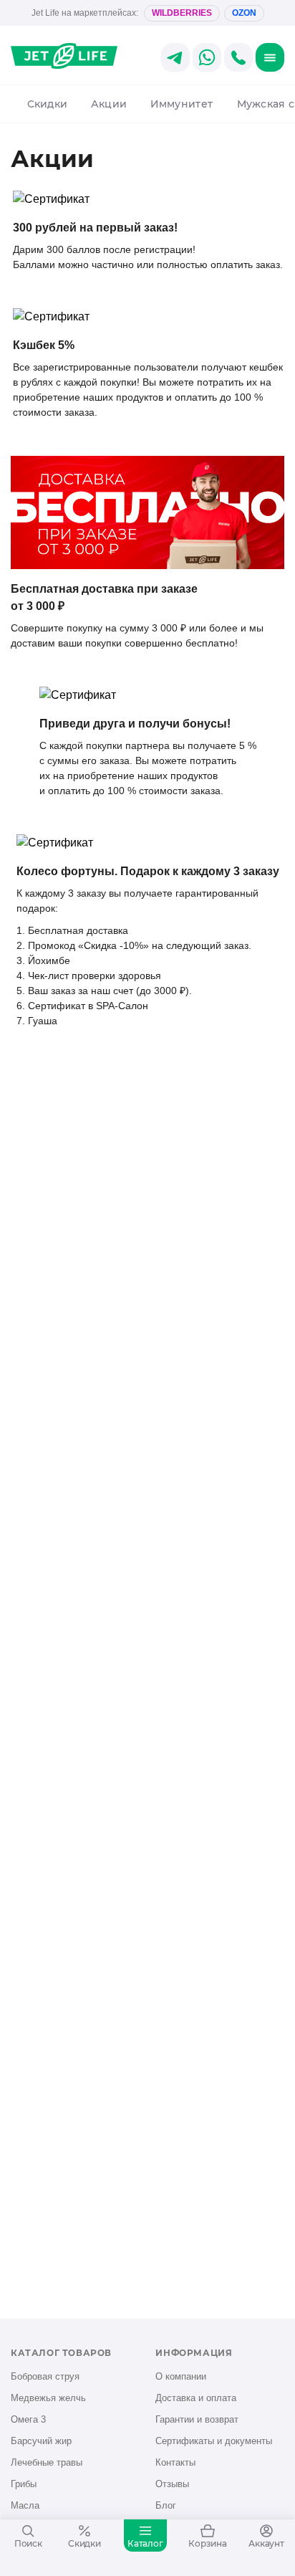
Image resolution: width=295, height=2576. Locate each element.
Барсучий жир (41, 2441)
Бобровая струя (45, 2376)
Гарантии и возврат (197, 2419)
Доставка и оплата (196, 2398)
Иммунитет (182, 104)
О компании (181, 2376)
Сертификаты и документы (214, 2441)
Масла (25, 2505)
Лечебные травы (47, 2462)
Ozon (244, 13)
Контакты (175, 2462)
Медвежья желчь (48, 2398)
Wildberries (182, 13)
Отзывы (172, 2484)
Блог (166, 2505)
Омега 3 (28, 2419)
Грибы (24, 2484)
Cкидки (47, 104)
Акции (109, 104)
